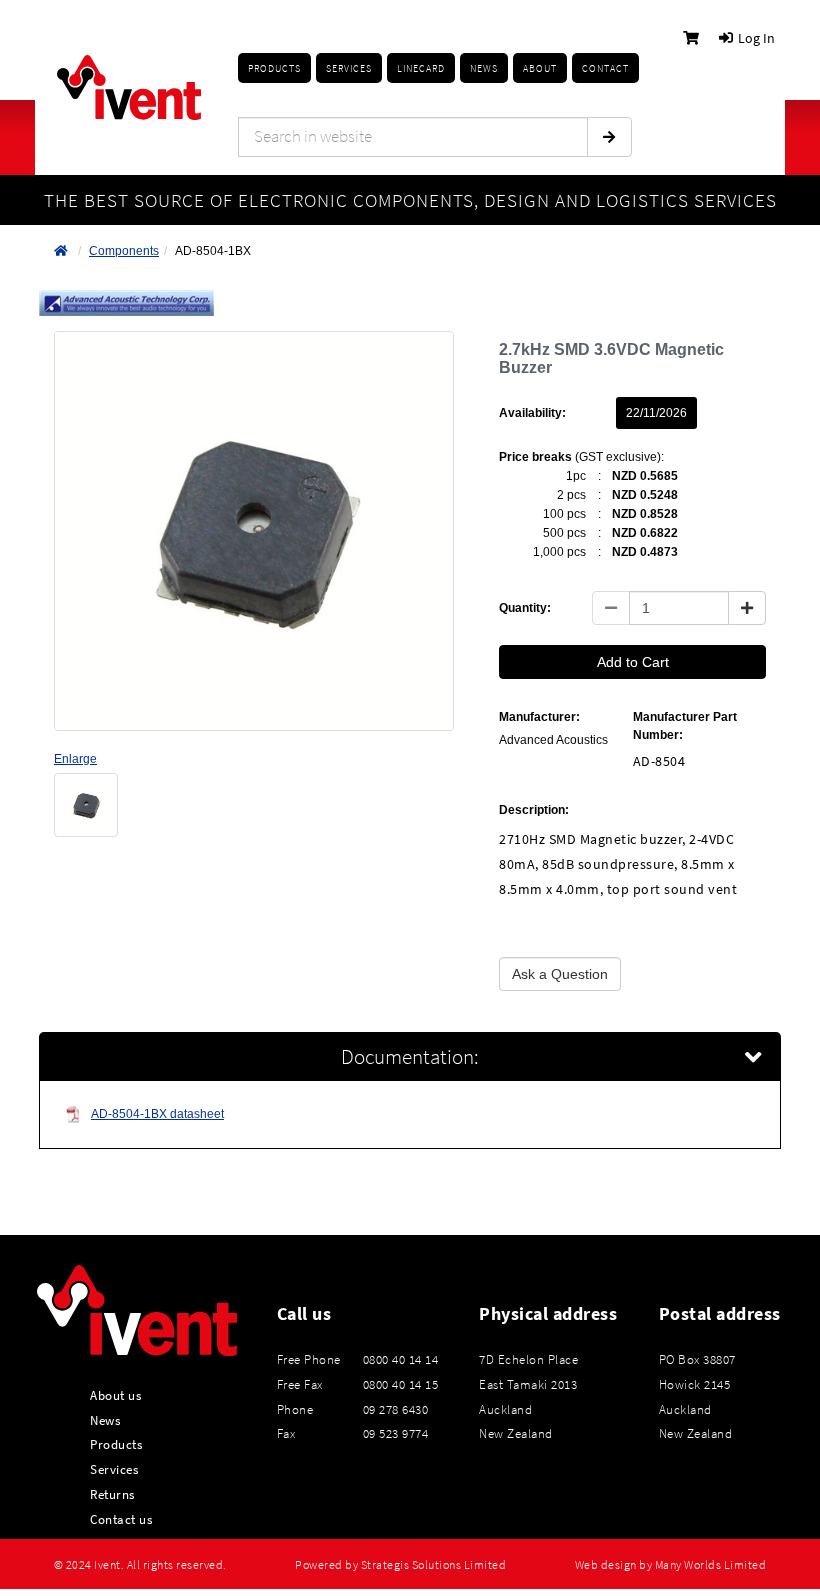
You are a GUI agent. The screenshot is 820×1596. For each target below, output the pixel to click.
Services (114, 1469)
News (105, 1420)
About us (115, 1395)
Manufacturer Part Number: (685, 725)
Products (274, 68)
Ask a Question (560, 974)
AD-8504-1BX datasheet (157, 1114)
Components (124, 251)
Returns (112, 1494)
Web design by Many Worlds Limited (671, 1565)
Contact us (121, 1519)
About (540, 68)
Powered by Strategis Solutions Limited (400, 1565)
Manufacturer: (539, 717)
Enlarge (75, 759)
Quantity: (525, 608)
